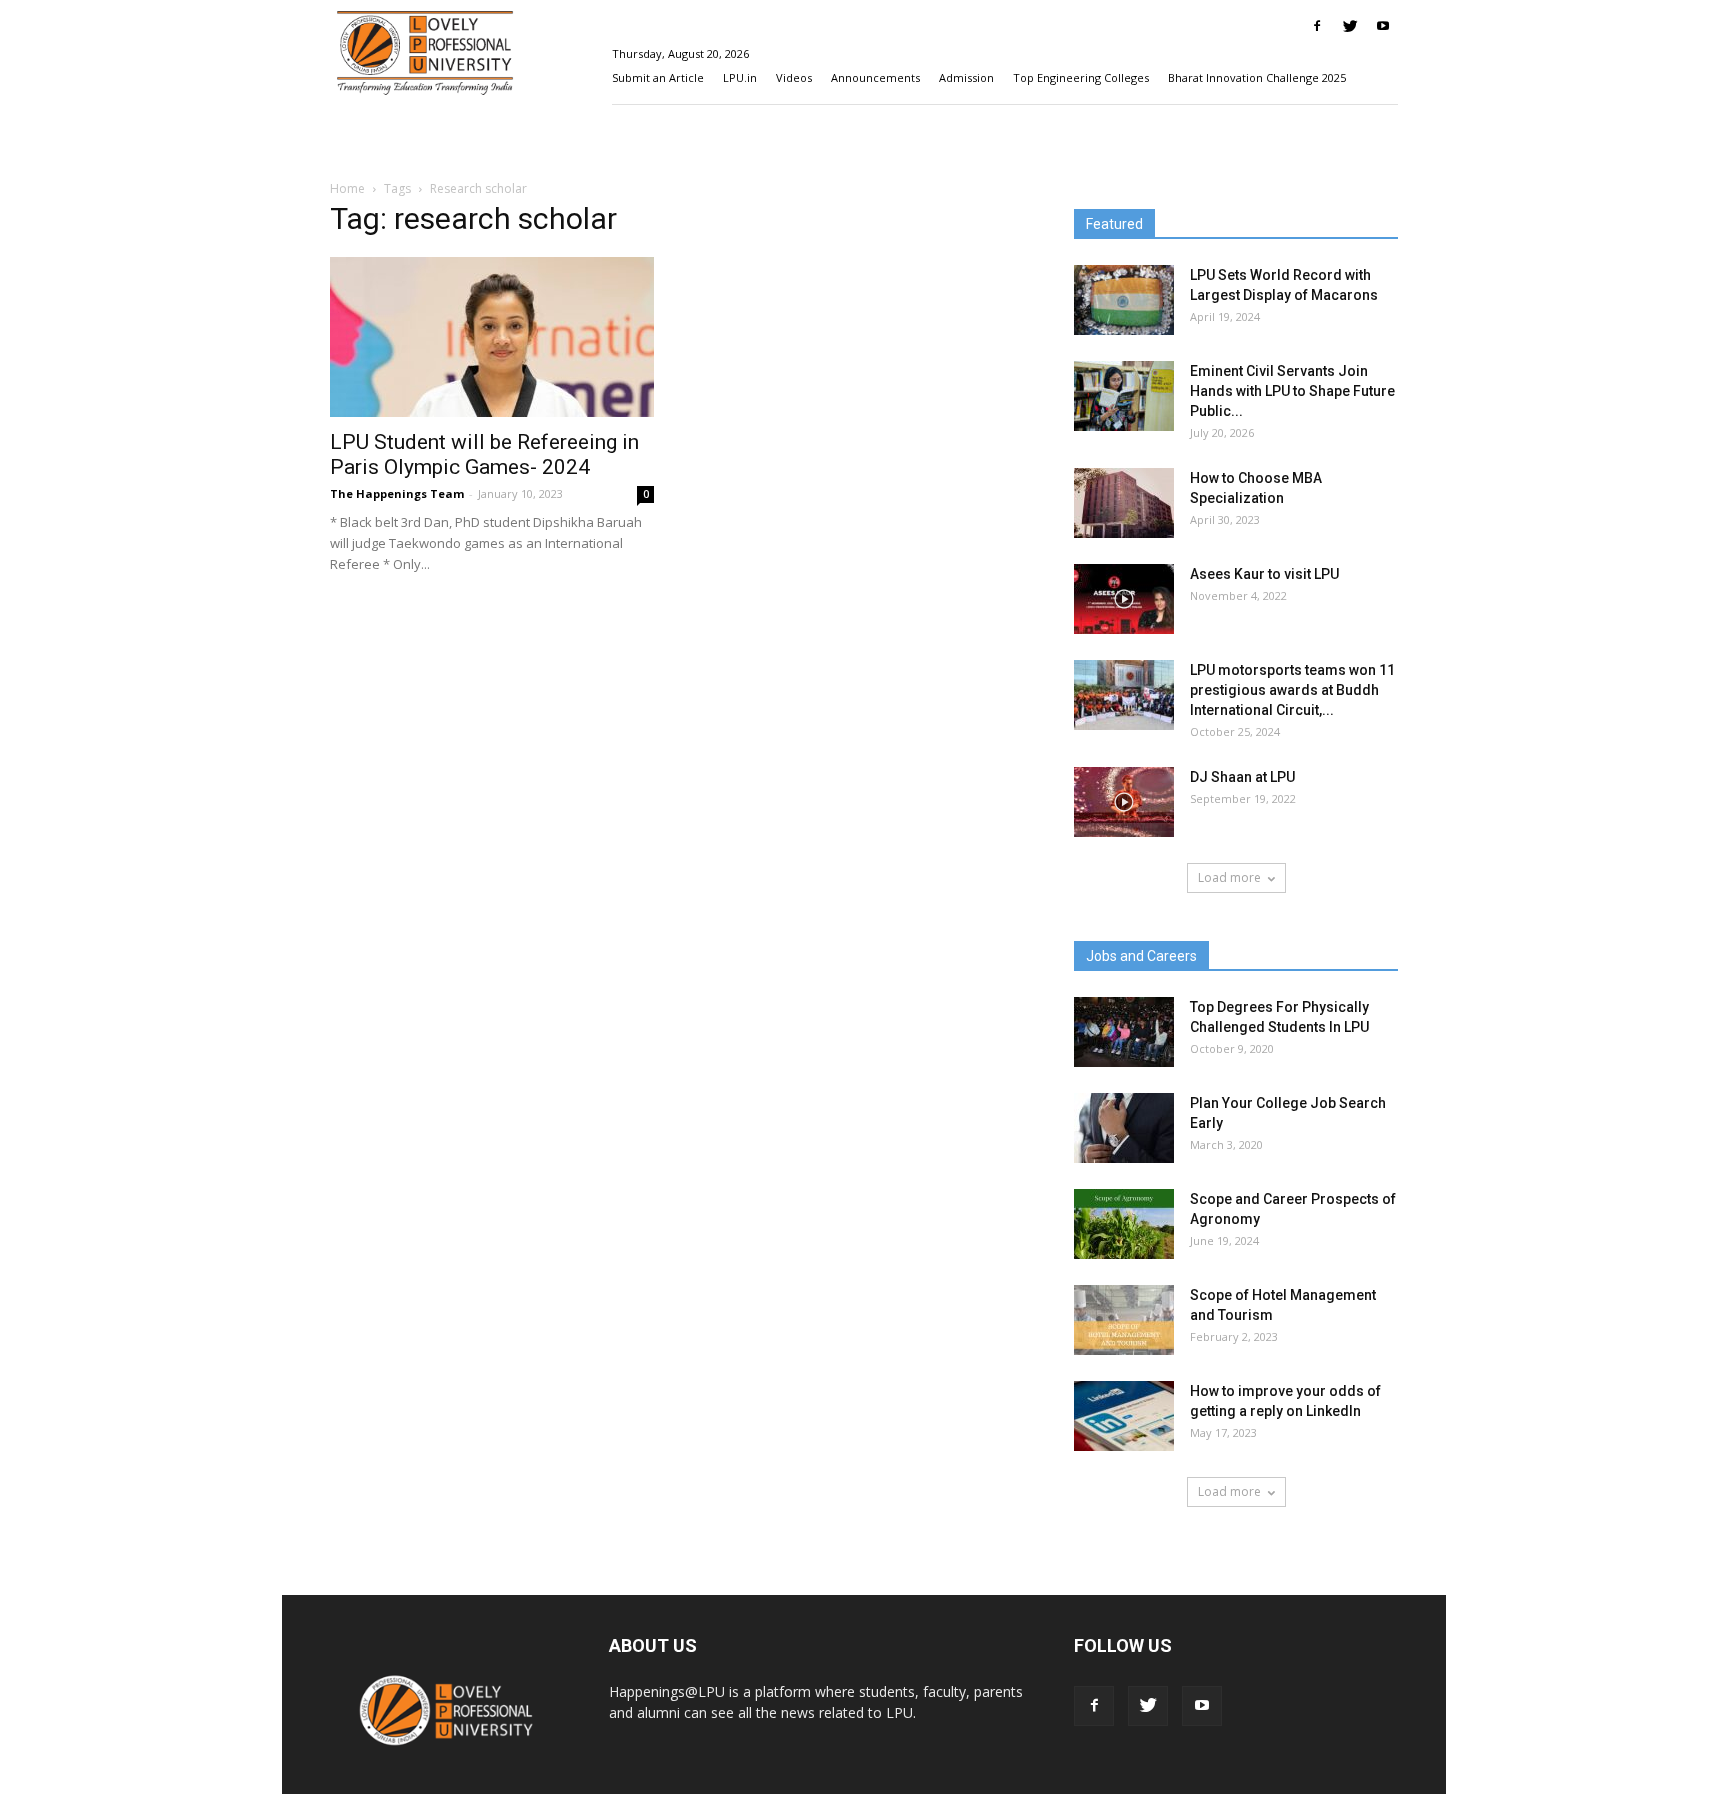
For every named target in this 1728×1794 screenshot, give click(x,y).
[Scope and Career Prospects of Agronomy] (1124, 1224)
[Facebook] (1317, 26)
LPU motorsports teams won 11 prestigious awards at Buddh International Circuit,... (1292, 690)
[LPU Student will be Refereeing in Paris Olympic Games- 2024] (492, 337)
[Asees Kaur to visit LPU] (1124, 599)
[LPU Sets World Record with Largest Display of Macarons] (1124, 300)
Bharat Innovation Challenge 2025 (1257, 77)
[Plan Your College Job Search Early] (1124, 1128)
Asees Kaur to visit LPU (1264, 574)
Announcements (875, 77)
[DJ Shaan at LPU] (1124, 802)
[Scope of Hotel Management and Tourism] (1124, 1320)
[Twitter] (1350, 26)
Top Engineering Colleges (1081, 77)
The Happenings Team (397, 493)
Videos (794, 77)
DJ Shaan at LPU (1242, 777)
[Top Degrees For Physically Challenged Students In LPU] (1124, 1032)
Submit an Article (658, 77)
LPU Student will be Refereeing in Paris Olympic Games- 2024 (484, 454)
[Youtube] (1383, 26)
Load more (1229, 877)
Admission (966, 77)
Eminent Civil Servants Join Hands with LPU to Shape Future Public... (1292, 391)
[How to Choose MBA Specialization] (1124, 503)
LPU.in (740, 77)
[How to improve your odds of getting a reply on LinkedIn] (1124, 1416)
